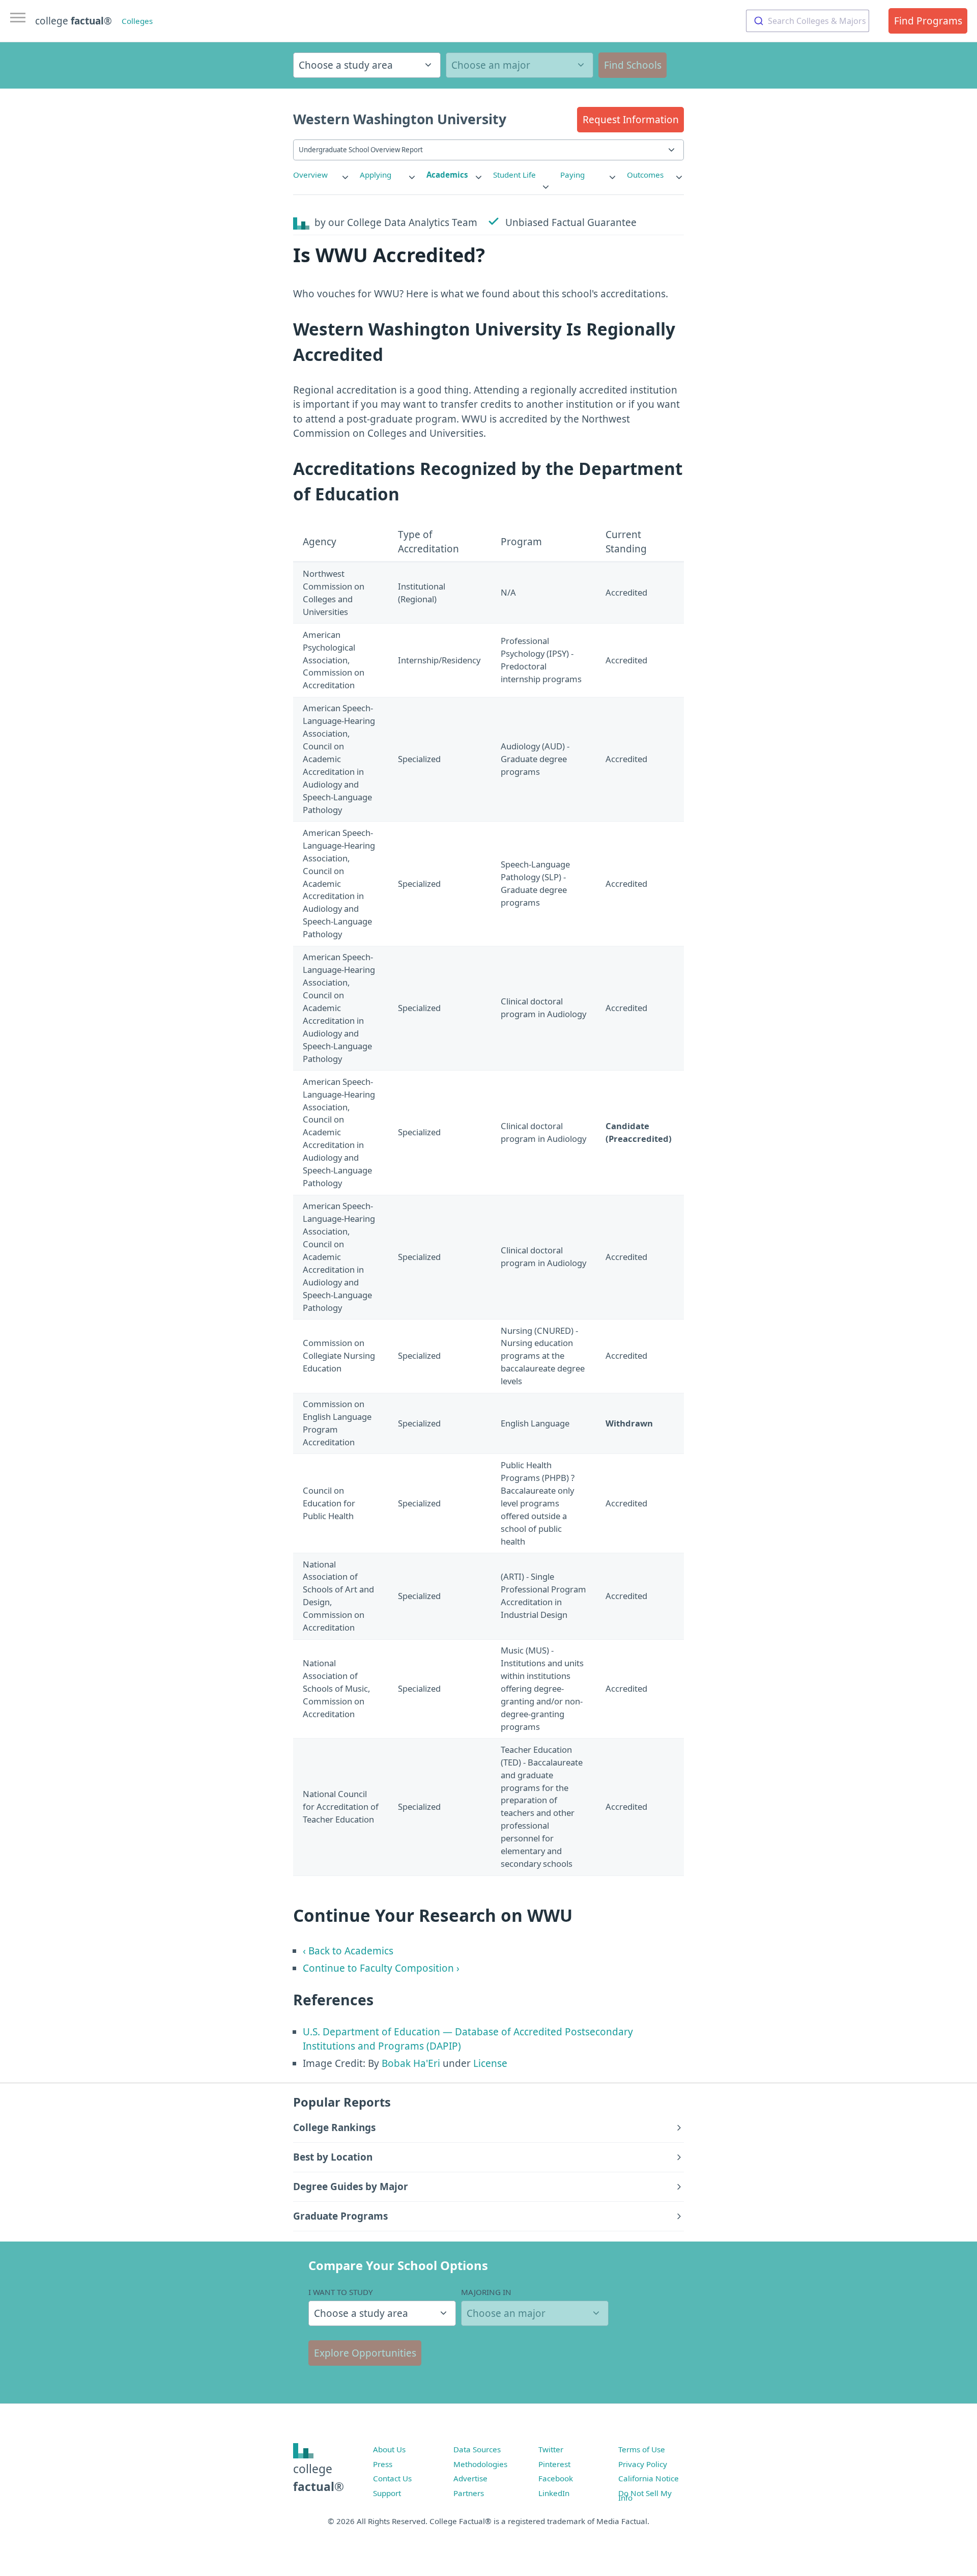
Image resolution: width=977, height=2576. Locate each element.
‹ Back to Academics (348, 1951)
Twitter (551, 2449)
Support (387, 2493)
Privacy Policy (643, 2464)
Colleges (137, 21)
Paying (572, 175)
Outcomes (645, 175)
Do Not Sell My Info (645, 2496)
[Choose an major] (520, 65)
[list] (322, 175)
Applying (376, 175)
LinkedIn (554, 2493)
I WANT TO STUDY (341, 2292)
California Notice (649, 2478)
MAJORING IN (486, 2292)
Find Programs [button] (928, 21)
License (490, 2063)
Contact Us (392, 2478)
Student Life (514, 175)
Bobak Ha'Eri (411, 2063)
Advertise (470, 2478)
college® (319, 2477)
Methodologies (480, 2464)
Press (383, 2464)
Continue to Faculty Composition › (381, 1968)
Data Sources (477, 2449)
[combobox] (808, 21)
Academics (447, 175)
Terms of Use (642, 2449)
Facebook (556, 2478)
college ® (74, 21)
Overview (310, 175)
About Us (389, 2449)
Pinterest (554, 2464)
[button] (630, 120)
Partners (469, 2493)
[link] (322, 175)
